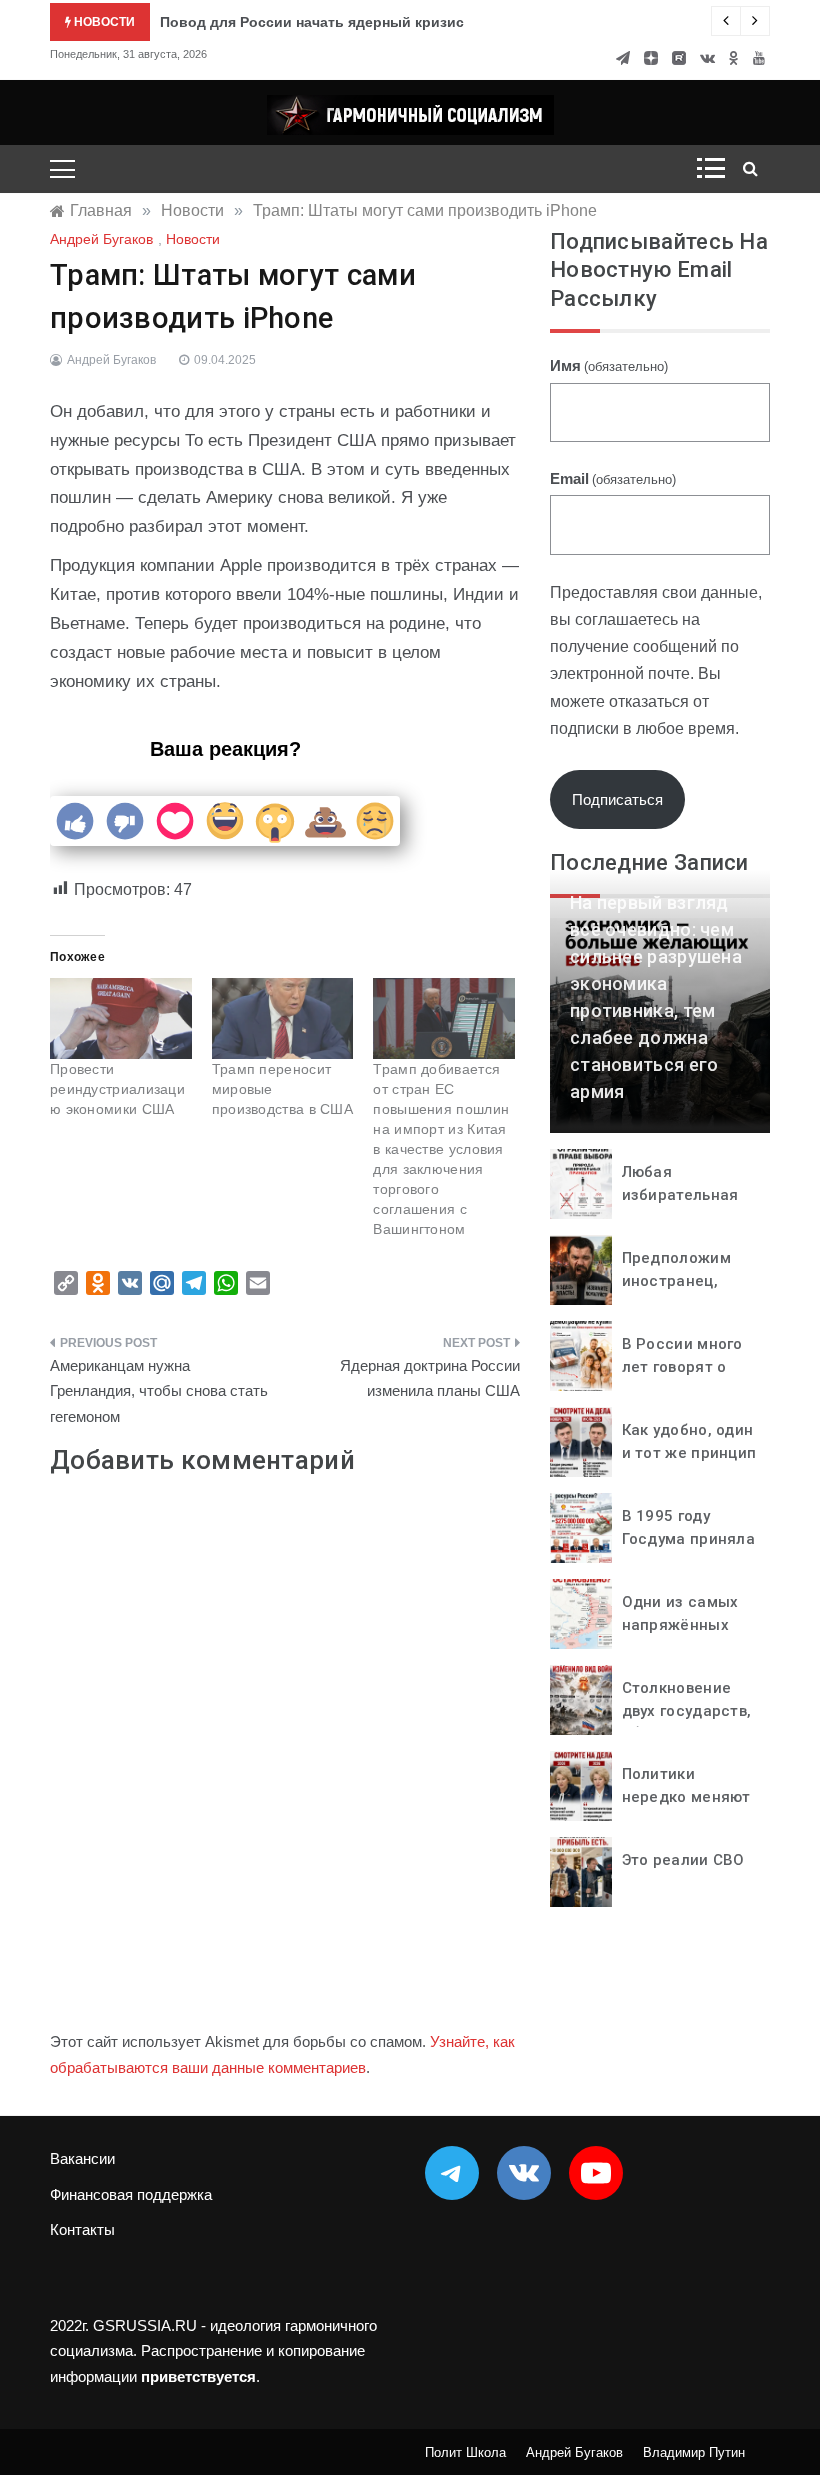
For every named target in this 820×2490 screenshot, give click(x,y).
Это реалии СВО (683, 1860)
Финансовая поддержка (131, 2194)
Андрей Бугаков (101, 239)
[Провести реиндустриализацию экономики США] (121, 1018)
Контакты (82, 2229)
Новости (193, 239)
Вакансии (82, 2158)
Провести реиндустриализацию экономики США (117, 1089)
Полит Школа (465, 2452)
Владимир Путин (694, 2452)
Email (613, 478)
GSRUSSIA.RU (145, 2325)
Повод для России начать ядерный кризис (312, 22)
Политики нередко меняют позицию (686, 1796)
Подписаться (617, 799)
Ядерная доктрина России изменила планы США (430, 1378)
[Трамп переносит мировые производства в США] (283, 1018)
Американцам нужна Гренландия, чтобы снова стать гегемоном (159, 1391)
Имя (609, 365)
